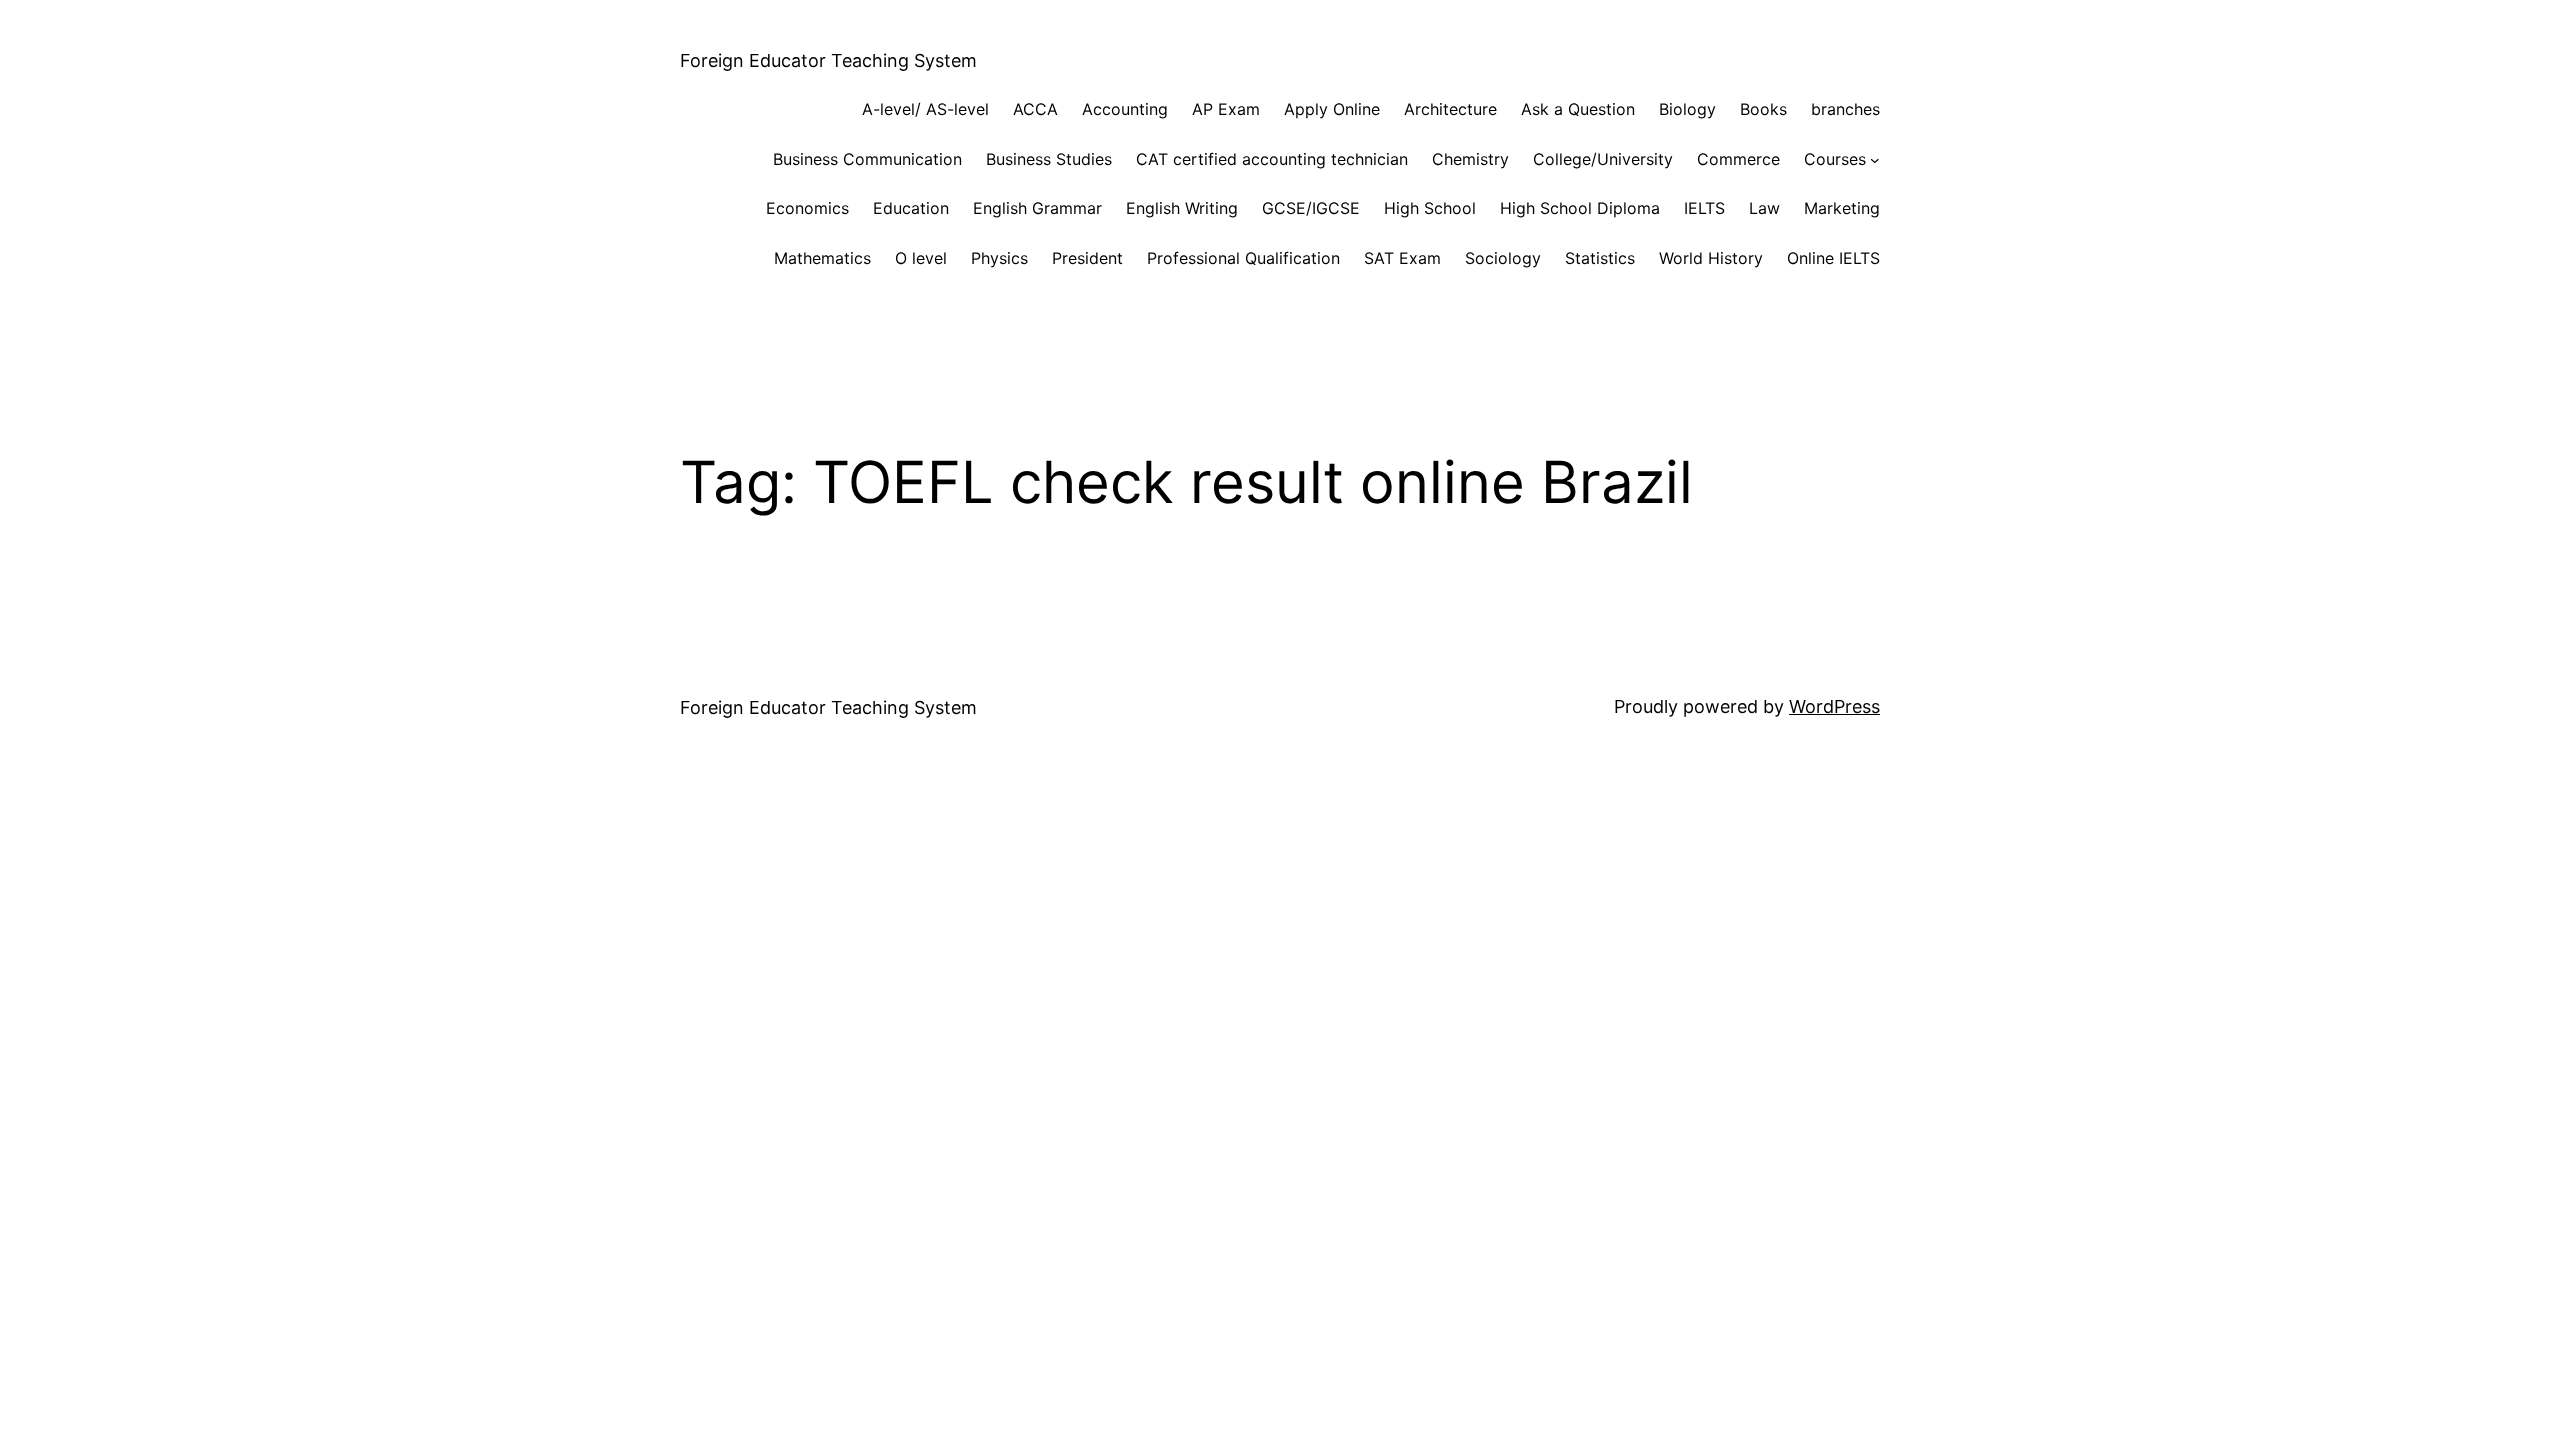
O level (921, 258)
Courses (1835, 159)
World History (1711, 258)
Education (911, 208)
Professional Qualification (1243, 258)
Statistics (1600, 258)
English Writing (1182, 208)
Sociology (1503, 258)
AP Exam (1226, 109)
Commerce (1738, 159)
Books (1763, 109)
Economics (807, 208)
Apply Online (1332, 109)
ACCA (1035, 109)
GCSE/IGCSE (1311, 208)
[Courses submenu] (1875, 160)
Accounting (1125, 109)
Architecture (1450, 109)
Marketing (1842, 208)
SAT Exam (1402, 258)
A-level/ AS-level (925, 109)
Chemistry (1470, 159)
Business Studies (1049, 159)
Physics (999, 258)
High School (1430, 208)
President (1087, 258)
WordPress (1834, 706)
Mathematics (822, 258)
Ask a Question (1578, 109)
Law (1764, 208)
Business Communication (867, 159)
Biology (1687, 109)
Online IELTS (1833, 258)
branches (1845, 109)
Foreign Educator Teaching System (828, 60)
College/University (1603, 159)
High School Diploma (1580, 208)
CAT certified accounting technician (1272, 159)
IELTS (1704, 208)
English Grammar (1037, 208)
